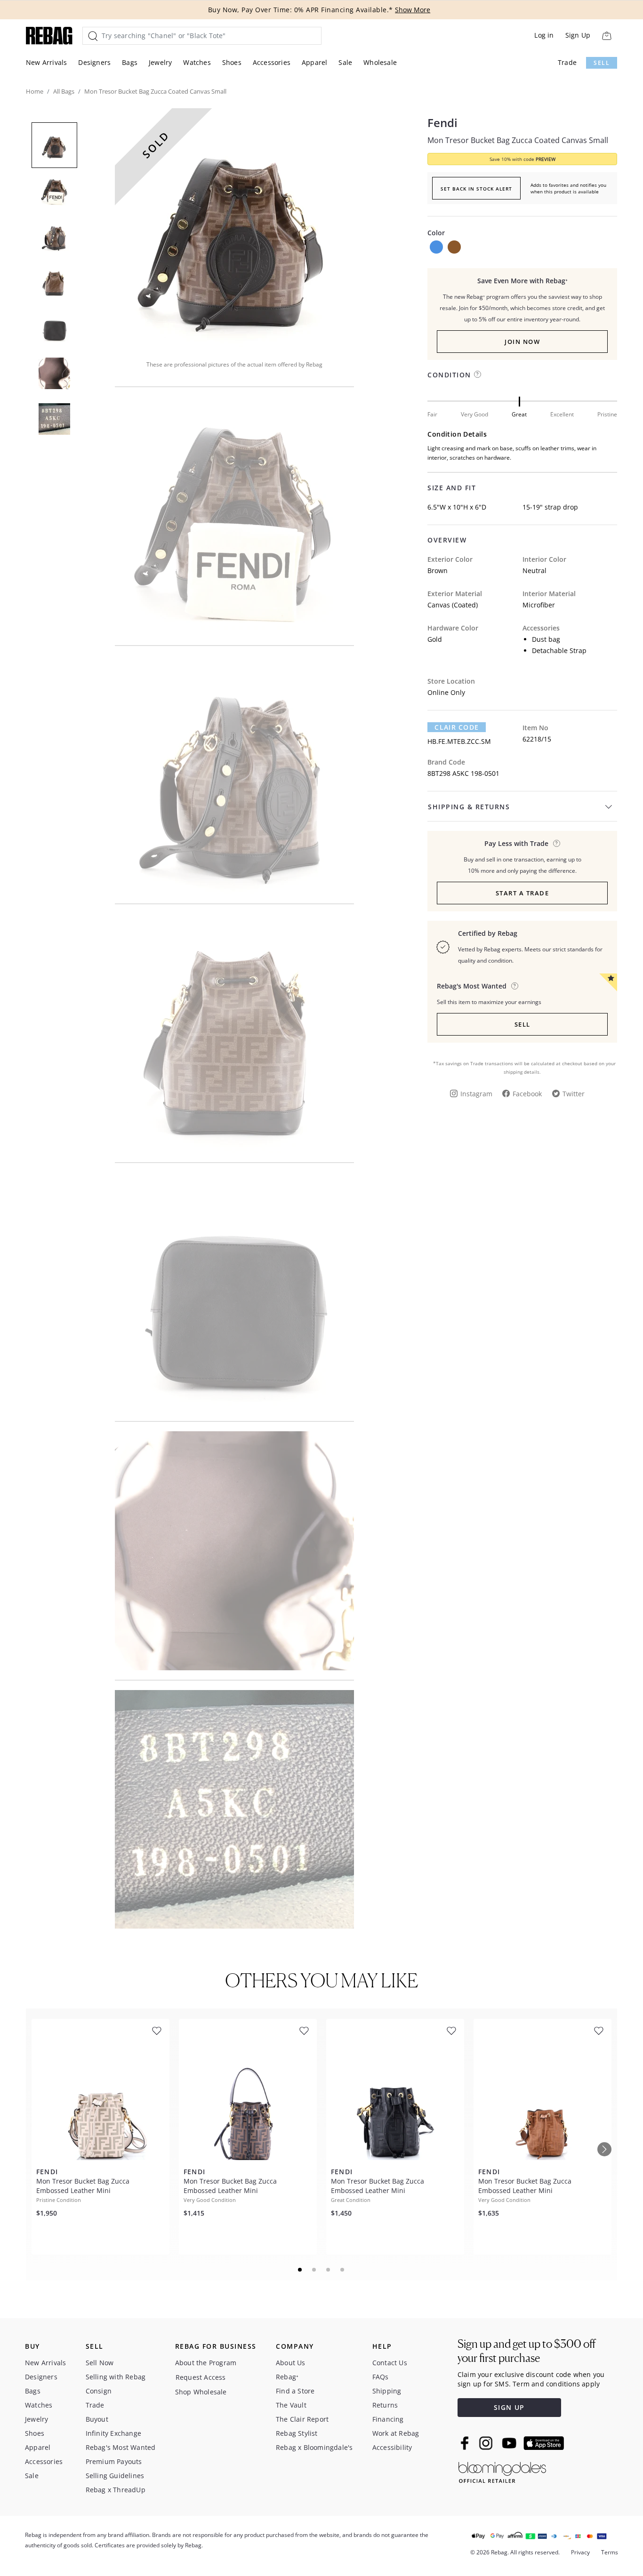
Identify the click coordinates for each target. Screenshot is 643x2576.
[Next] (604, 2149)
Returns (385, 2405)
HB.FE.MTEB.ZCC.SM (459, 741)
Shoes (232, 62)
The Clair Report (302, 2419)
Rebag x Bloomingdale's (314, 2447)
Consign (99, 2391)
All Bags (64, 91)
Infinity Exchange (113, 2433)
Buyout (97, 2419)
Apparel (314, 62)
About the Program (206, 2363)
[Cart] (607, 36)
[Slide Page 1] (300, 2270)
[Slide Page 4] (343, 2270)
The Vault (291, 2405)
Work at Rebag (396, 2433)
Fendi (442, 123)
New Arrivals (46, 62)
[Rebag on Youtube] (510, 2443)
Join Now (522, 342)
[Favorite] (157, 2031)
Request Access (201, 2377)
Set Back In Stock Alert (476, 189)
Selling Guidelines (115, 2476)
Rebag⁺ (287, 2377)
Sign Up (578, 35)
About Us (291, 2363)
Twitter (574, 1094)
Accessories (272, 62)
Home (35, 91)
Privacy (580, 2552)
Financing (388, 2419)
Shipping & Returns (469, 807)
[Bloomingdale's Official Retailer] (502, 2471)
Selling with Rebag (116, 2377)
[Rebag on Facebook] (466, 2443)
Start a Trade (522, 893)
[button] (234, 228)
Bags (130, 62)
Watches (197, 62)
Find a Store (295, 2391)
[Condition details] (478, 374)
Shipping (387, 2391)
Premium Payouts (114, 2461)
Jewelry (160, 62)
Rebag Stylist (297, 2433)
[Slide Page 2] (314, 2270)
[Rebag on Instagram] (486, 2443)
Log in (544, 35)
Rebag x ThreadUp (116, 2490)
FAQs (381, 2377)
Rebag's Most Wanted (121, 2447)
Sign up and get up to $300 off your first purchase (526, 2351)
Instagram (476, 1094)
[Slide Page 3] (329, 2270)
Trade (567, 62)
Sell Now (100, 2363)
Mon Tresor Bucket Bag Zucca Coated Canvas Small (518, 140)
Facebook (527, 1094)
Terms (610, 2552)
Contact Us (390, 2363)
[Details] (557, 843)
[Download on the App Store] (544, 2443)
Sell (602, 63)
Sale (345, 62)
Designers (94, 62)
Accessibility (392, 2447)
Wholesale (380, 62)
